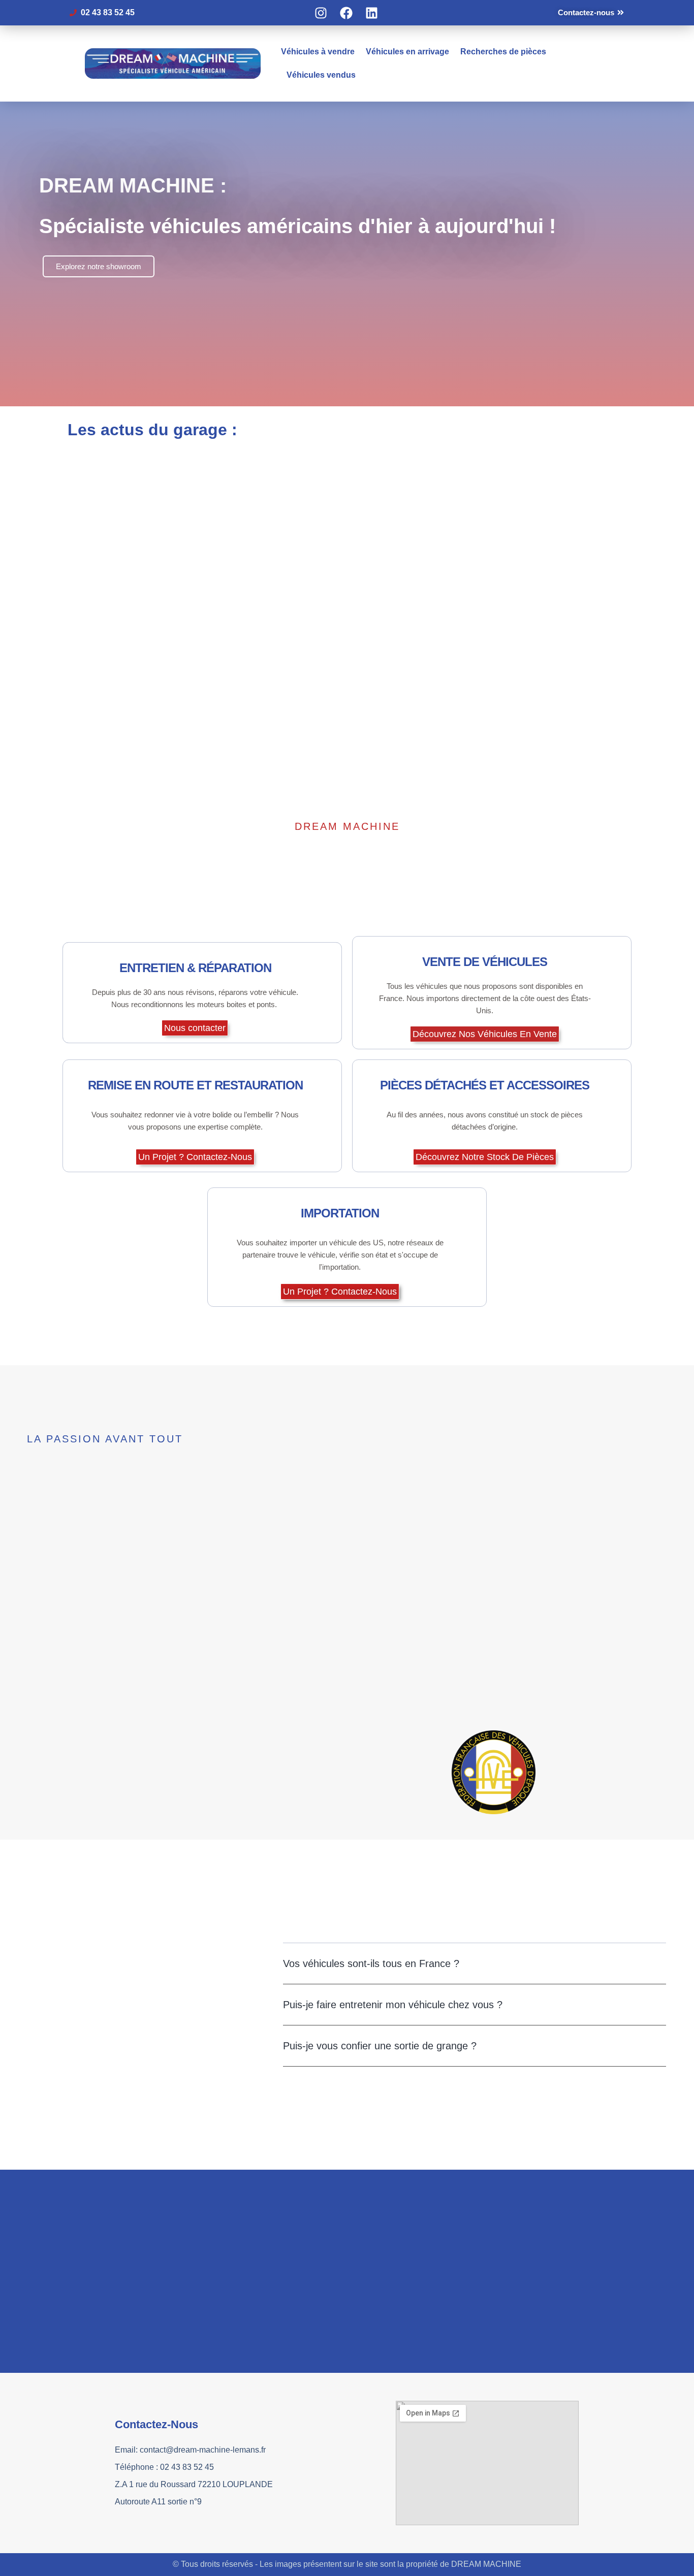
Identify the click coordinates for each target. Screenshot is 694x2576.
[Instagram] (321, 13)
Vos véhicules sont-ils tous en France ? (371, 1963)
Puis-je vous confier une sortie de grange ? (380, 2046)
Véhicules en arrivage (407, 52)
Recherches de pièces (503, 52)
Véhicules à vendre (318, 52)
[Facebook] (346, 13)
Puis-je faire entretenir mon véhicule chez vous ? (393, 2005)
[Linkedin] (372, 13)
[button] (475, 1964)
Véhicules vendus (321, 75)
